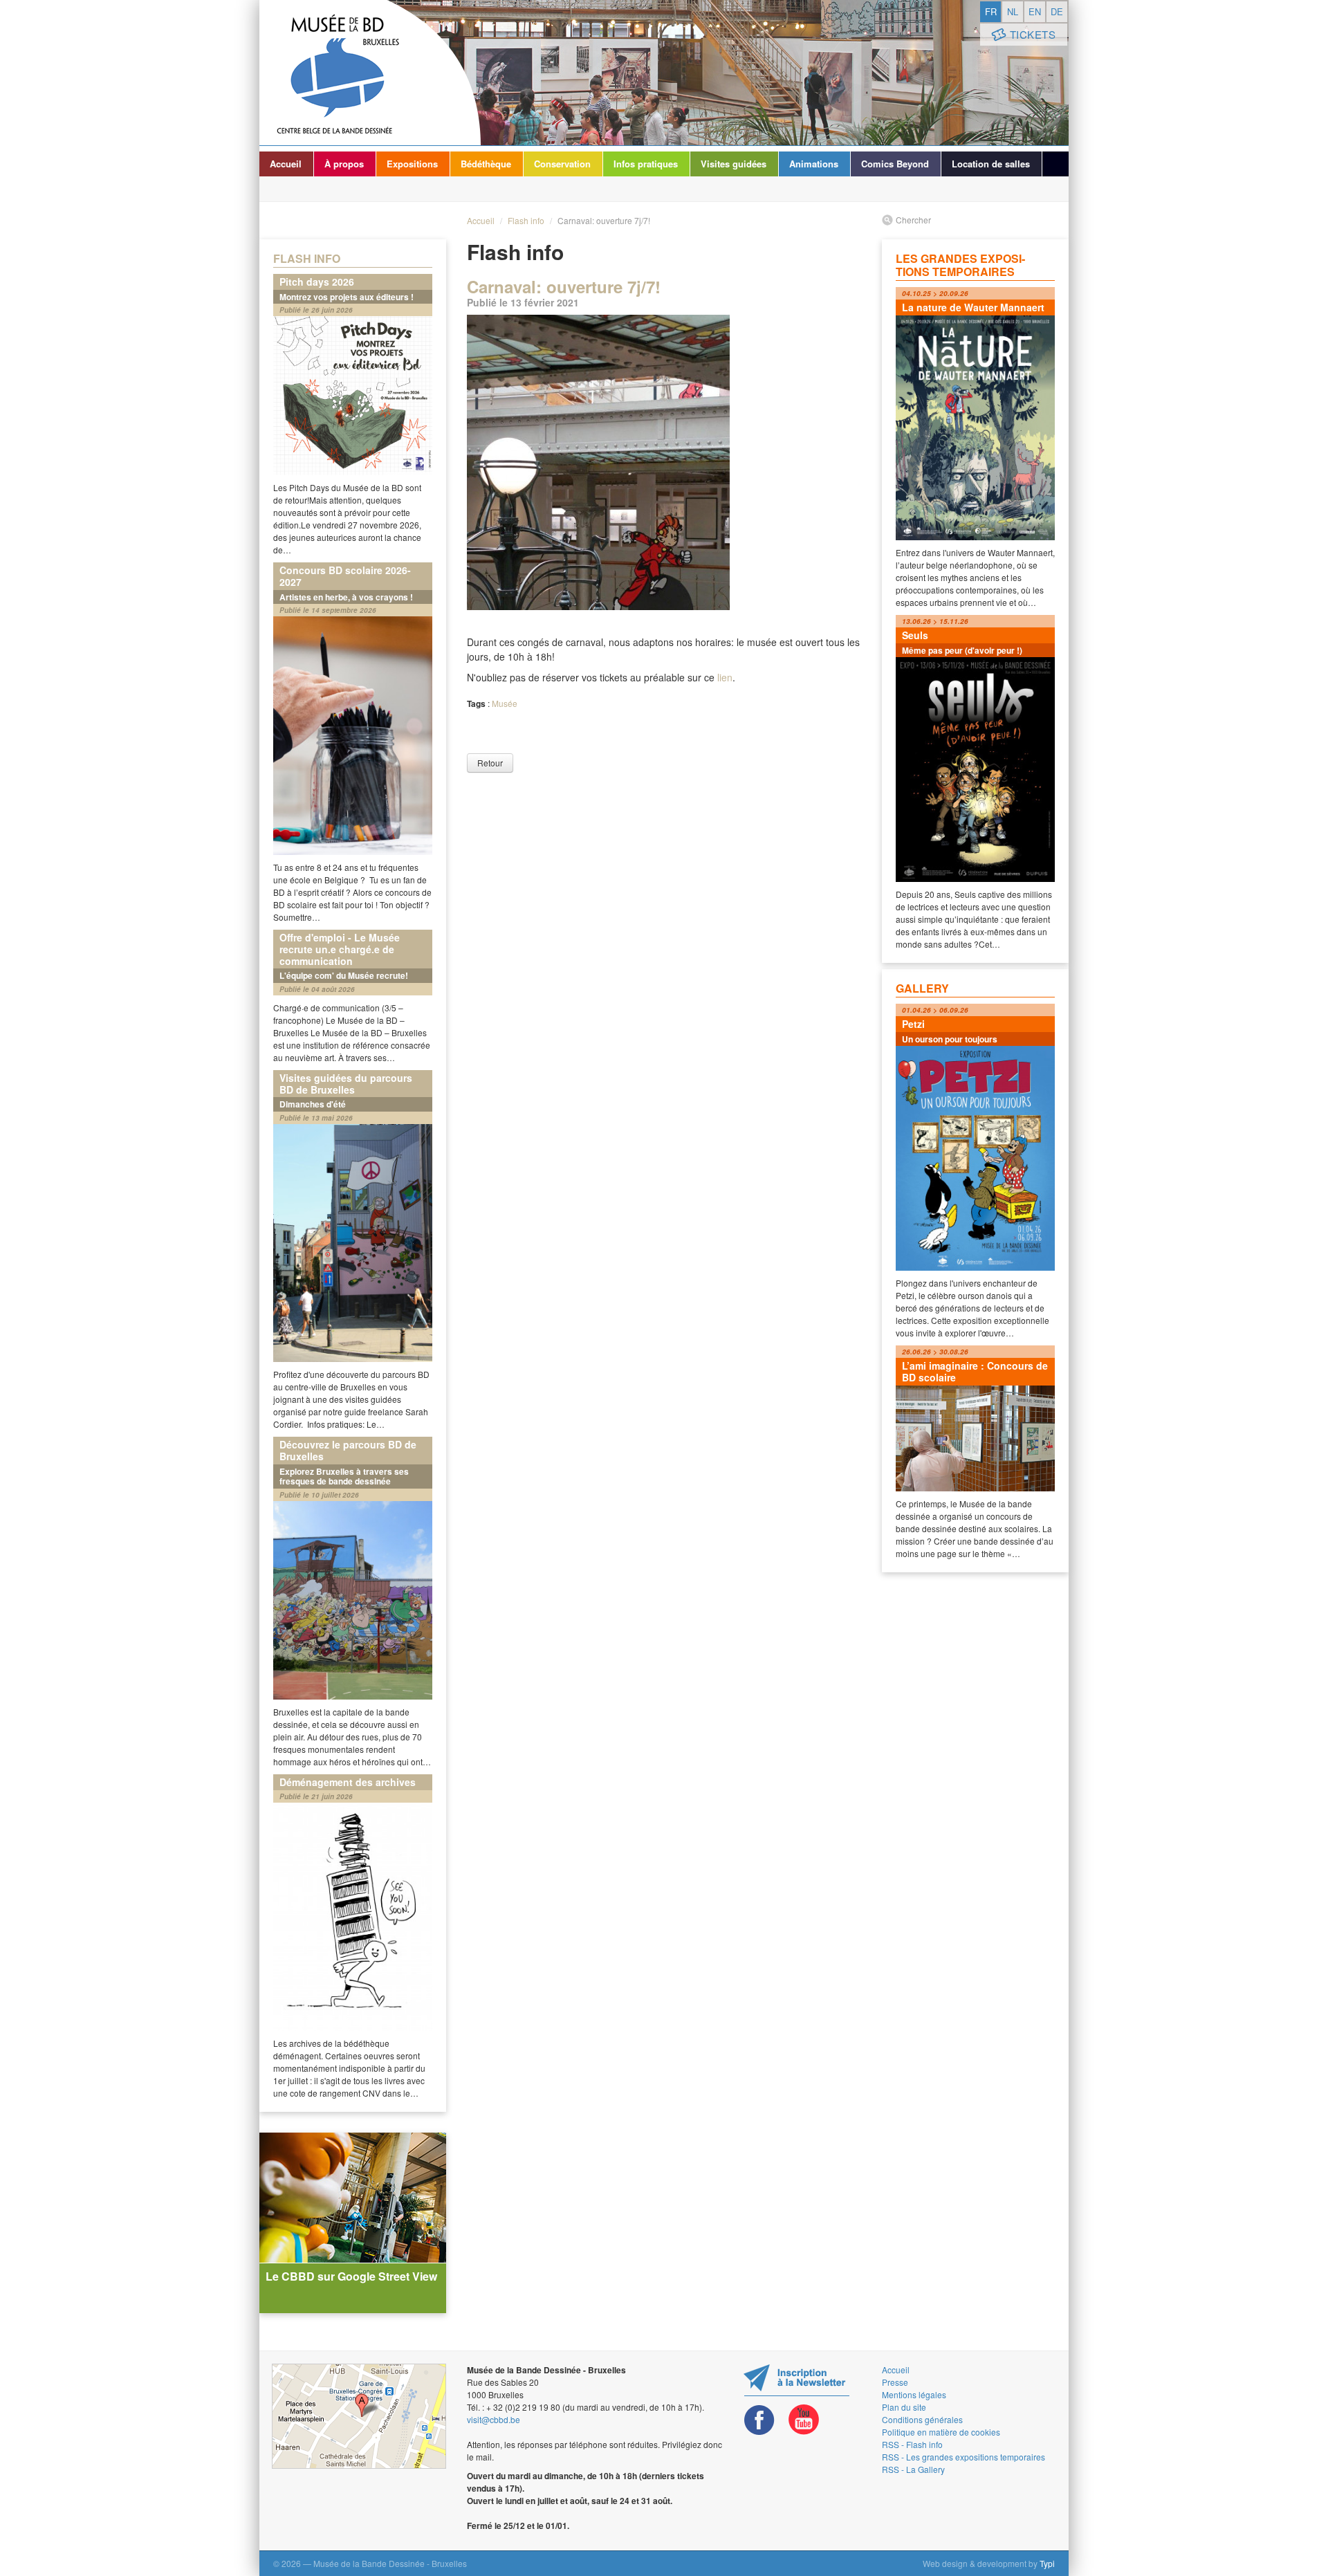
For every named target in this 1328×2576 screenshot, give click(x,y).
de (1057, 11)
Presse (895, 2382)
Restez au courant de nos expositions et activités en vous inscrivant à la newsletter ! (796, 2380)
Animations (814, 164)
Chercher (913, 220)
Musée (505, 703)
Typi (1047, 2563)
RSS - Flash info (912, 2444)
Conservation (562, 164)
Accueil (286, 164)
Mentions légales (914, 2394)
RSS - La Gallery (913, 2469)
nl (1013, 11)
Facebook (759, 2420)
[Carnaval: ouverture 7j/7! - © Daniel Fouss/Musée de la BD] (664, 512)
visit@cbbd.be (494, 2419)
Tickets (1033, 34)
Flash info (526, 220)
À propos (344, 164)
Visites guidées (734, 164)
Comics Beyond (895, 164)
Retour (490, 763)
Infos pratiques (646, 164)
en (1035, 11)
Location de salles (991, 164)
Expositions (412, 164)
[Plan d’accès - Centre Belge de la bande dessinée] (359, 2416)
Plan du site (904, 2407)
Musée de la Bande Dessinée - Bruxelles (370, 73)
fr (991, 11)
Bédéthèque (486, 164)
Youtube (804, 2420)
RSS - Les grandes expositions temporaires (963, 2457)
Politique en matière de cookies (941, 2432)
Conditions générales (922, 2419)
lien (725, 677)
